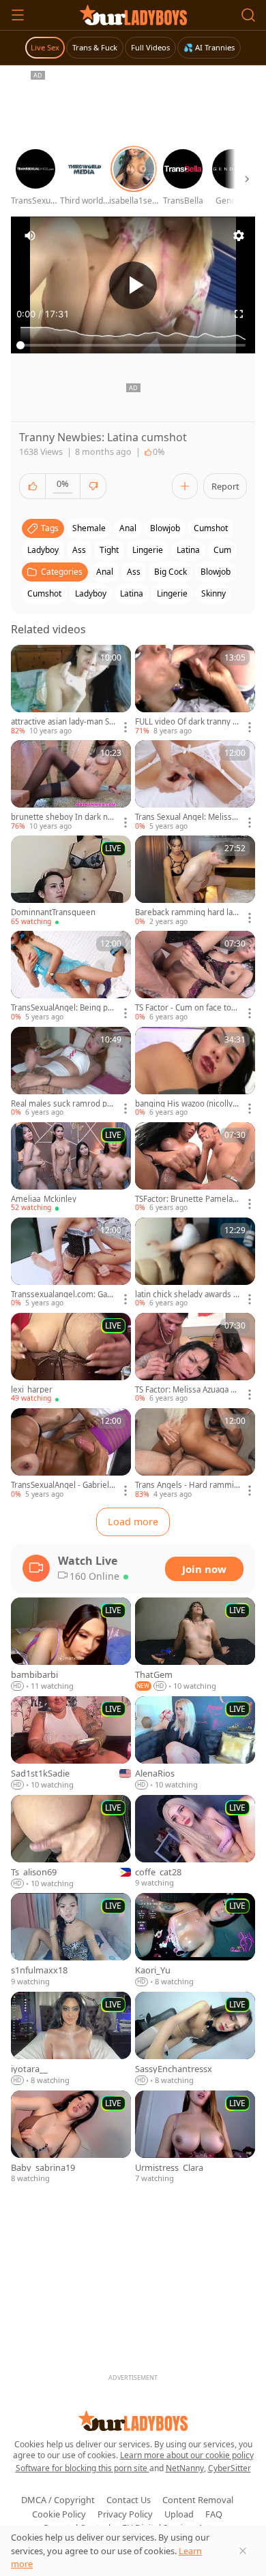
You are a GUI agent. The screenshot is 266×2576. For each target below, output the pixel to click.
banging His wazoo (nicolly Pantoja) (187, 1104)
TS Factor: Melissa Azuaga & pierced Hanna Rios (186, 1390)
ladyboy (43, 550)
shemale (89, 528)
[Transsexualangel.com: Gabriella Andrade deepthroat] (71, 1263)
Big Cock (171, 572)
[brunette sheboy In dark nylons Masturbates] (71, 786)
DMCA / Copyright (58, 2500)
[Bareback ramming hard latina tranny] (195, 881)
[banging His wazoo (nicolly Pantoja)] (195, 1072)
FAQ (214, 2514)
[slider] (133, 345)
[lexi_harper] (71, 1358)
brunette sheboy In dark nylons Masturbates (62, 817)
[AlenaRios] (195, 1744)
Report (225, 486)
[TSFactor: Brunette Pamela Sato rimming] (195, 1168)
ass (79, 550)
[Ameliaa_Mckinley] (71, 1168)
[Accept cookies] (243, 2551)
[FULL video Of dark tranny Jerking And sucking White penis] (195, 690)
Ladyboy (91, 593)
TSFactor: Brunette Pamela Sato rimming (187, 1199)
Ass (134, 572)
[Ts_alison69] (71, 1842)
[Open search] (248, 15)
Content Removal (198, 2500)
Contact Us (129, 2500)
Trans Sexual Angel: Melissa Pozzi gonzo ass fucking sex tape (186, 817)
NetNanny (185, 2468)
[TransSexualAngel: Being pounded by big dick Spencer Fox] (71, 976)
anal (128, 528)
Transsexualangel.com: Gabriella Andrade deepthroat (63, 1294)
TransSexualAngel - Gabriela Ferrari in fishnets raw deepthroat (62, 1485)
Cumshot (44, 593)
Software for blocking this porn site (83, 2468)
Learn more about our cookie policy (187, 2455)
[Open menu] (18, 15)
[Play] (133, 285)
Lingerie (172, 593)
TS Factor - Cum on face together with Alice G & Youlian (186, 1008)
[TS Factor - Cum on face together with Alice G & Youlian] (195, 976)
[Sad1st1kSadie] (71, 1744)
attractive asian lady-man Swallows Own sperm (63, 722)
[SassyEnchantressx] (195, 2039)
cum (222, 550)
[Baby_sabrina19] (71, 2138)
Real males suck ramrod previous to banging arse (63, 1104)
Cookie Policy (59, 2514)
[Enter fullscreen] (239, 314)
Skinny (213, 593)
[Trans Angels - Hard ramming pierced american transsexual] (195, 1454)
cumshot (211, 528)
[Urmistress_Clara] (195, 2138)
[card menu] (125, 727)
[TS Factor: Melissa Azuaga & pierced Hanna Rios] (195, 1358)
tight (109, 550)
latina (188, 550)
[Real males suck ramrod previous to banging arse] (71, 1072)
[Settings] (239, 236)
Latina (132, 593)
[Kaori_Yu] (195, 1940)
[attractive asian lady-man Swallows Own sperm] (71, 690)
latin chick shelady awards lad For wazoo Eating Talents (187, 1294)
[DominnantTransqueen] (71, 881)
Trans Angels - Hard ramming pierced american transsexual (187, 1485)
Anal (105, 572)
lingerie (148, 550)
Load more (133, 1522)
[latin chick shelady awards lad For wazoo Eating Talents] (195, 1263)
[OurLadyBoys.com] (133, 15)
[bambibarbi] (71, 1645)
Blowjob (216, 572)
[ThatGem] (195, 1645)
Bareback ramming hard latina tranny (186, 912)
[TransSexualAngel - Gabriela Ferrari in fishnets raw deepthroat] (71, 1454)
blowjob (165, 528)
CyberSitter (230, 2468)
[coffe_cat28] (195, 1842)
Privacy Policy (125, 2514)
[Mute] (30, 236)
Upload (179, 2514)
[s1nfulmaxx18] (71, 1940)
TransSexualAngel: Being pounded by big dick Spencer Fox (63, 1008)
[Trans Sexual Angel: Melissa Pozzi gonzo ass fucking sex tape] (195, 786)
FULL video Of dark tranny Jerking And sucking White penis (187, 722)
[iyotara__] (71, 2039)
